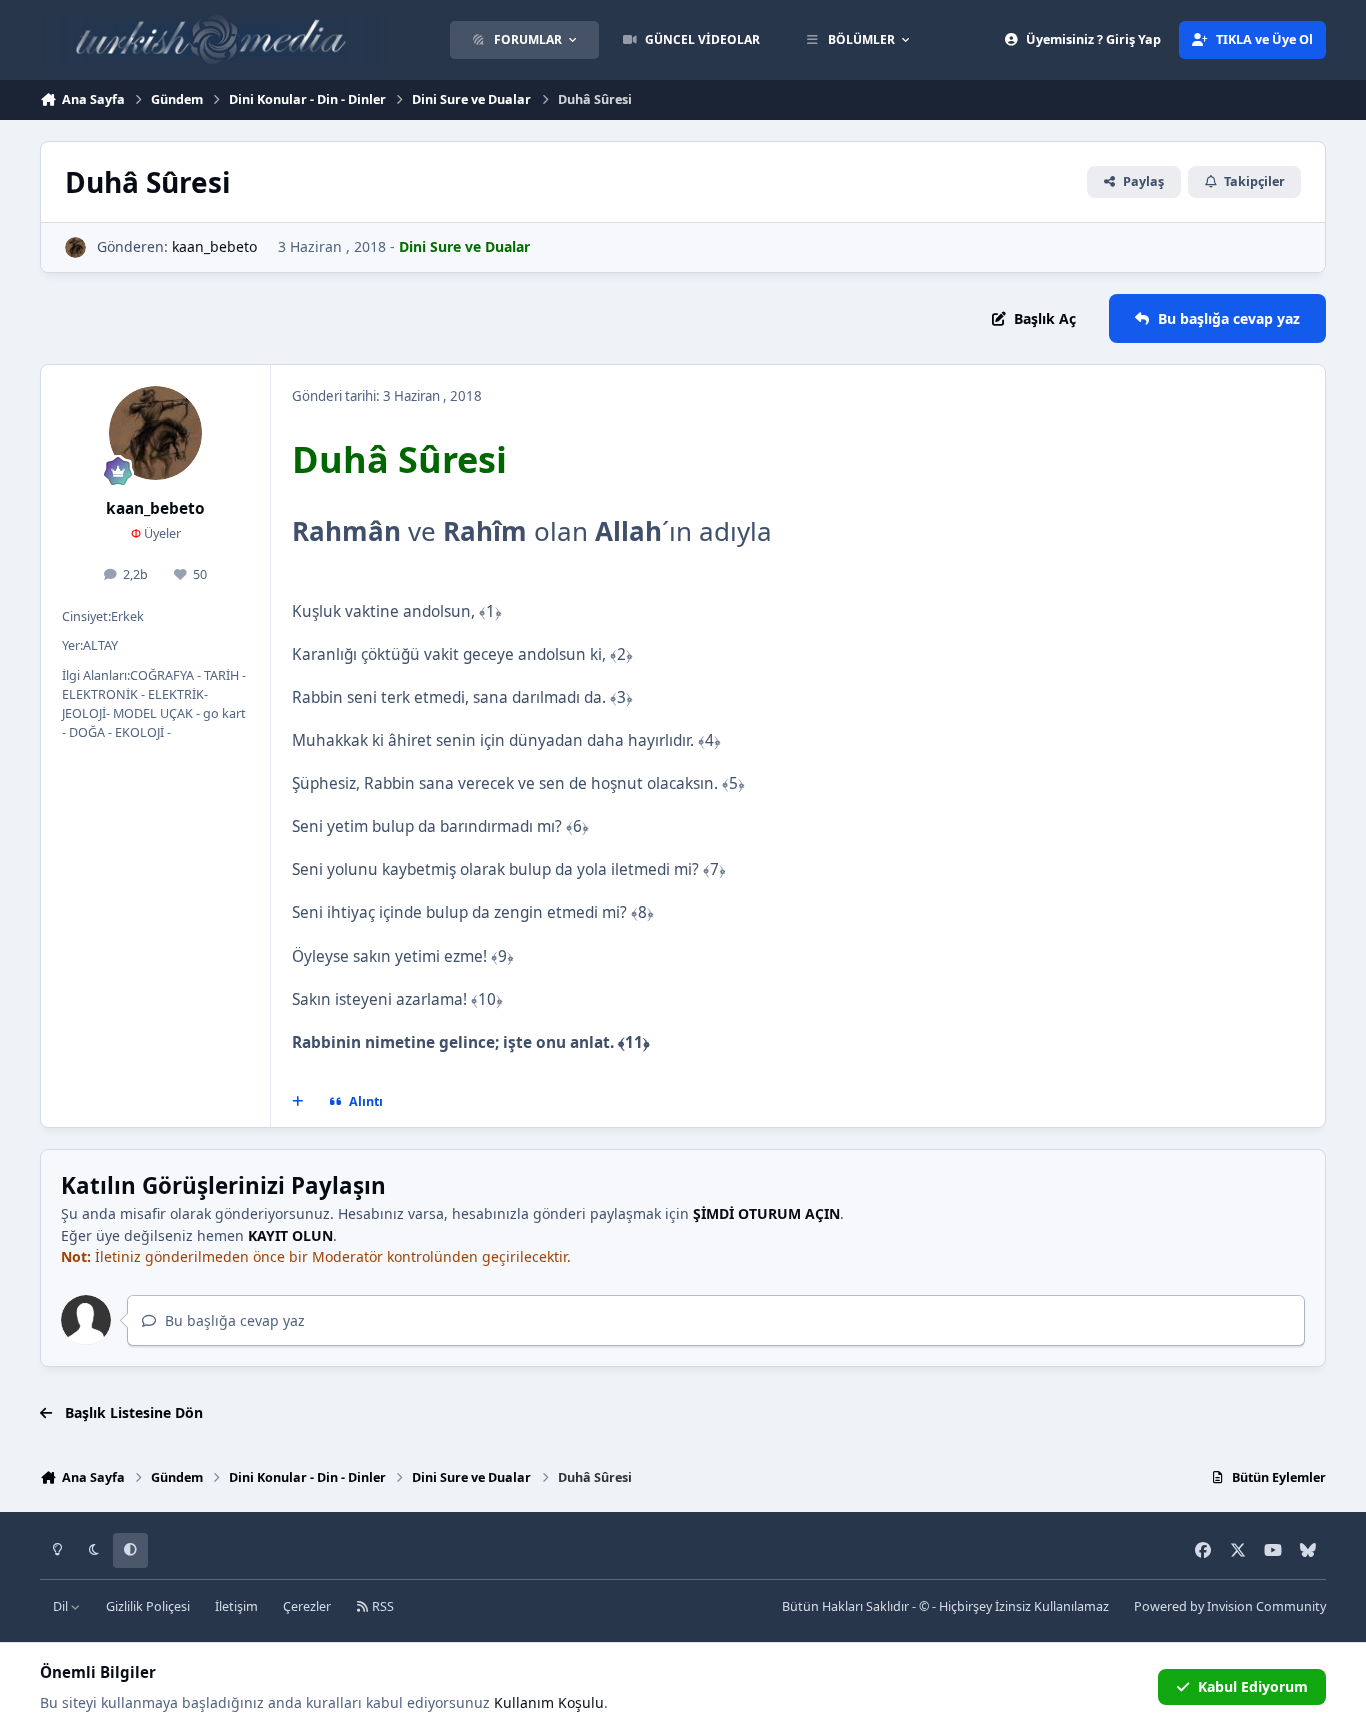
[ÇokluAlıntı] (298, 1102)
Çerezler (307, 1606)
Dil (62, 1606)
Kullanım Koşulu (549, 1702)
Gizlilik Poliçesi (148, 1606)
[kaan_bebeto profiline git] (75, 247)
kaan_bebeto (214, 246)
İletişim (236, 1606)
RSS (381, 1606)
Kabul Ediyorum (1253, 1686)
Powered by (1230, 1606)
